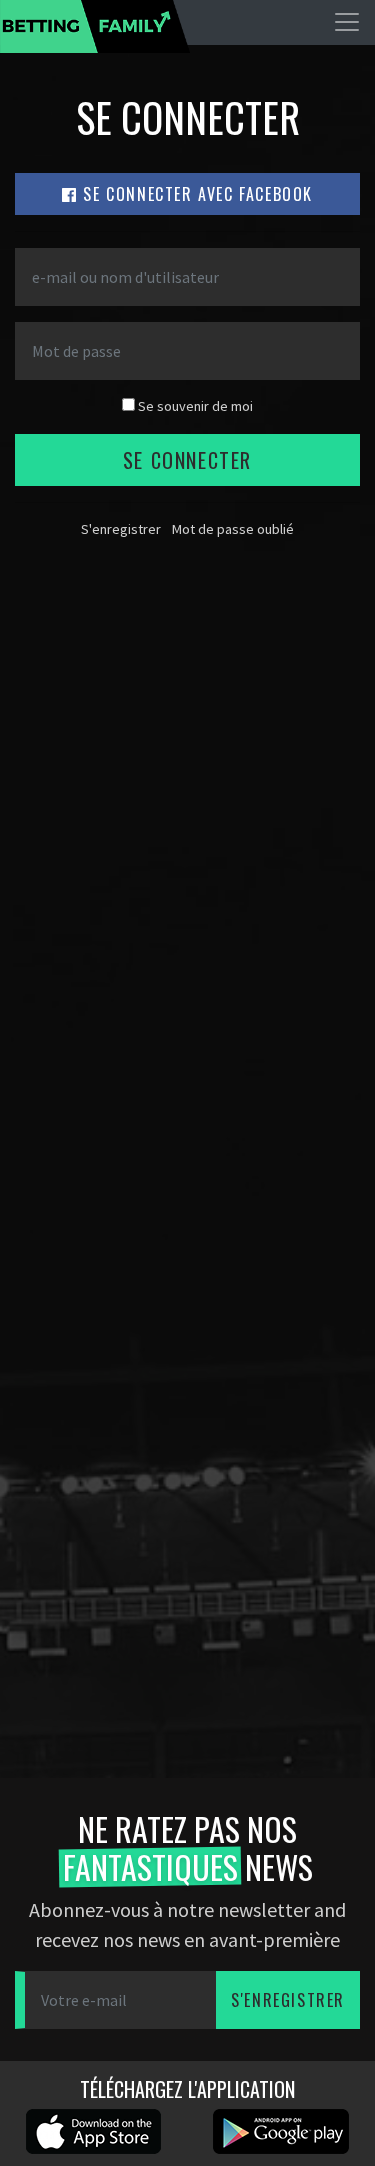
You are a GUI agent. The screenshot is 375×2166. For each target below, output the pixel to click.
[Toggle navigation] (347, 22)
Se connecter (187, 460)
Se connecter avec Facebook (195, 194)
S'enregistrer (121, 529)
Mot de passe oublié (233, 529)
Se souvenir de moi (194, 406)
